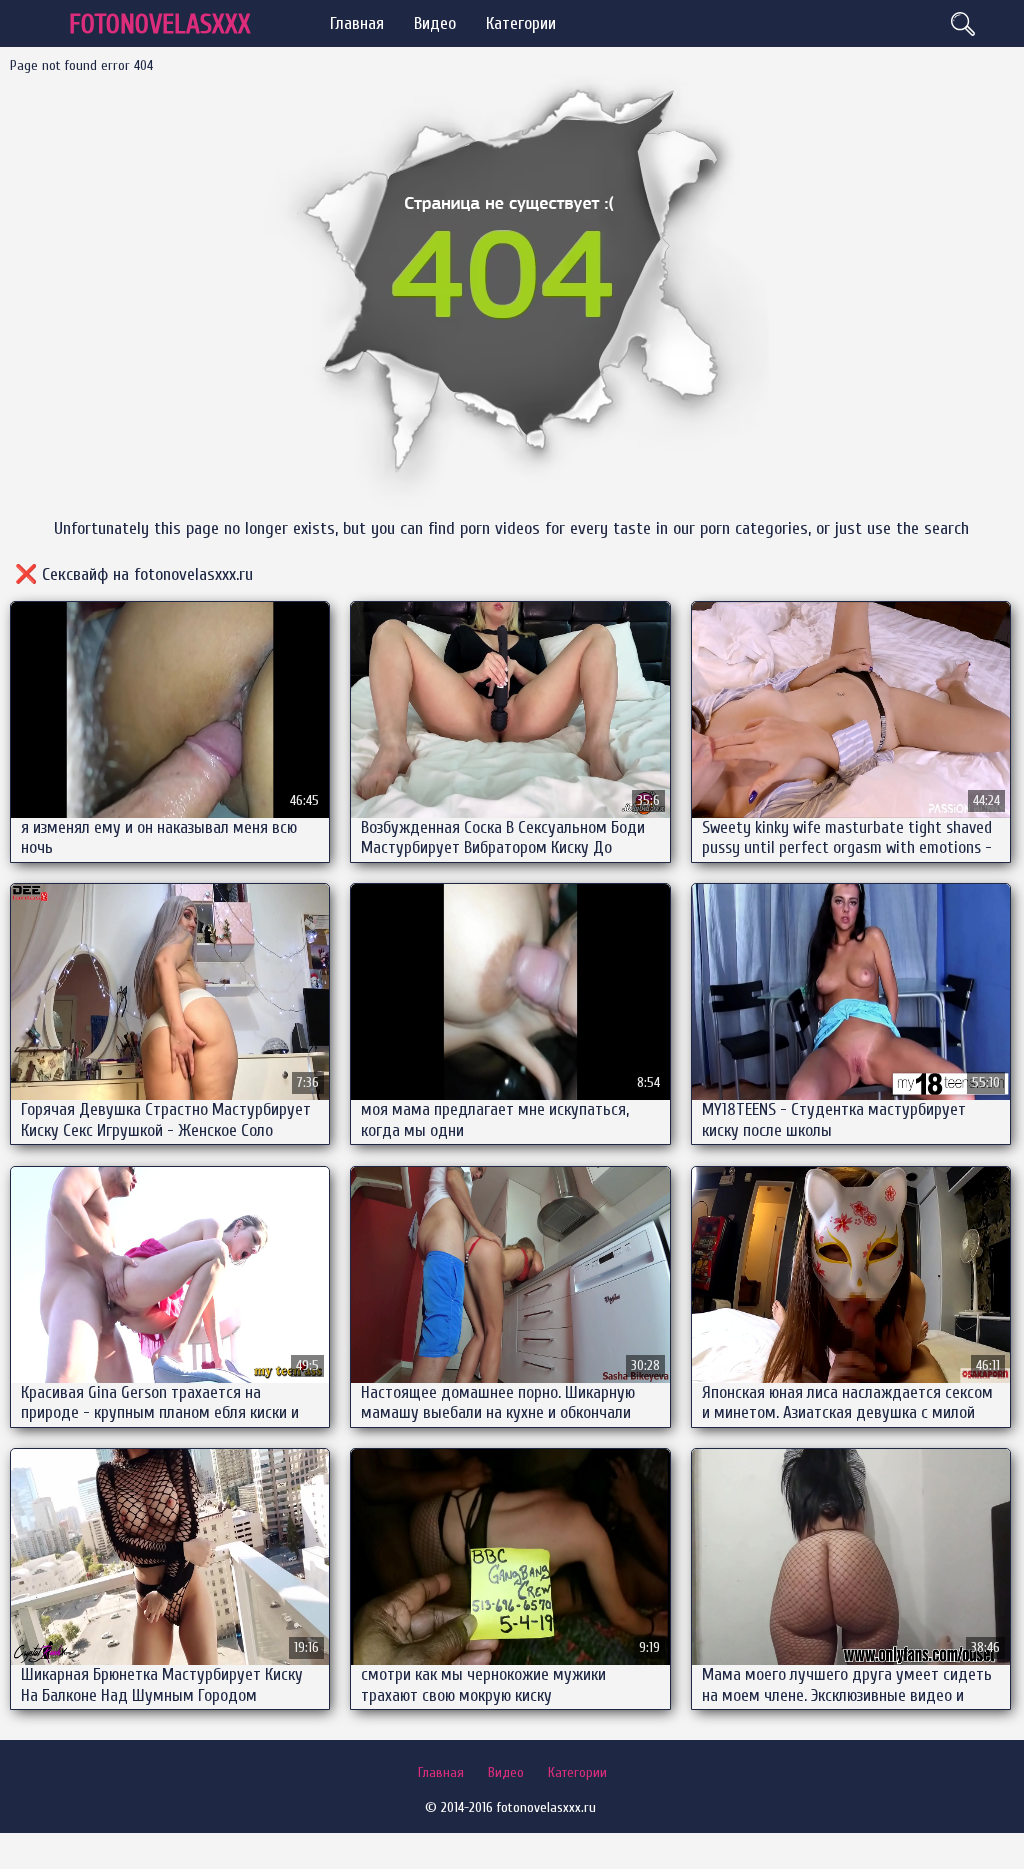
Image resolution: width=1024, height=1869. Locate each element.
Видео (435, 23)
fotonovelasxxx (160, 24)
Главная (357, 23)
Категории (521, 23)
